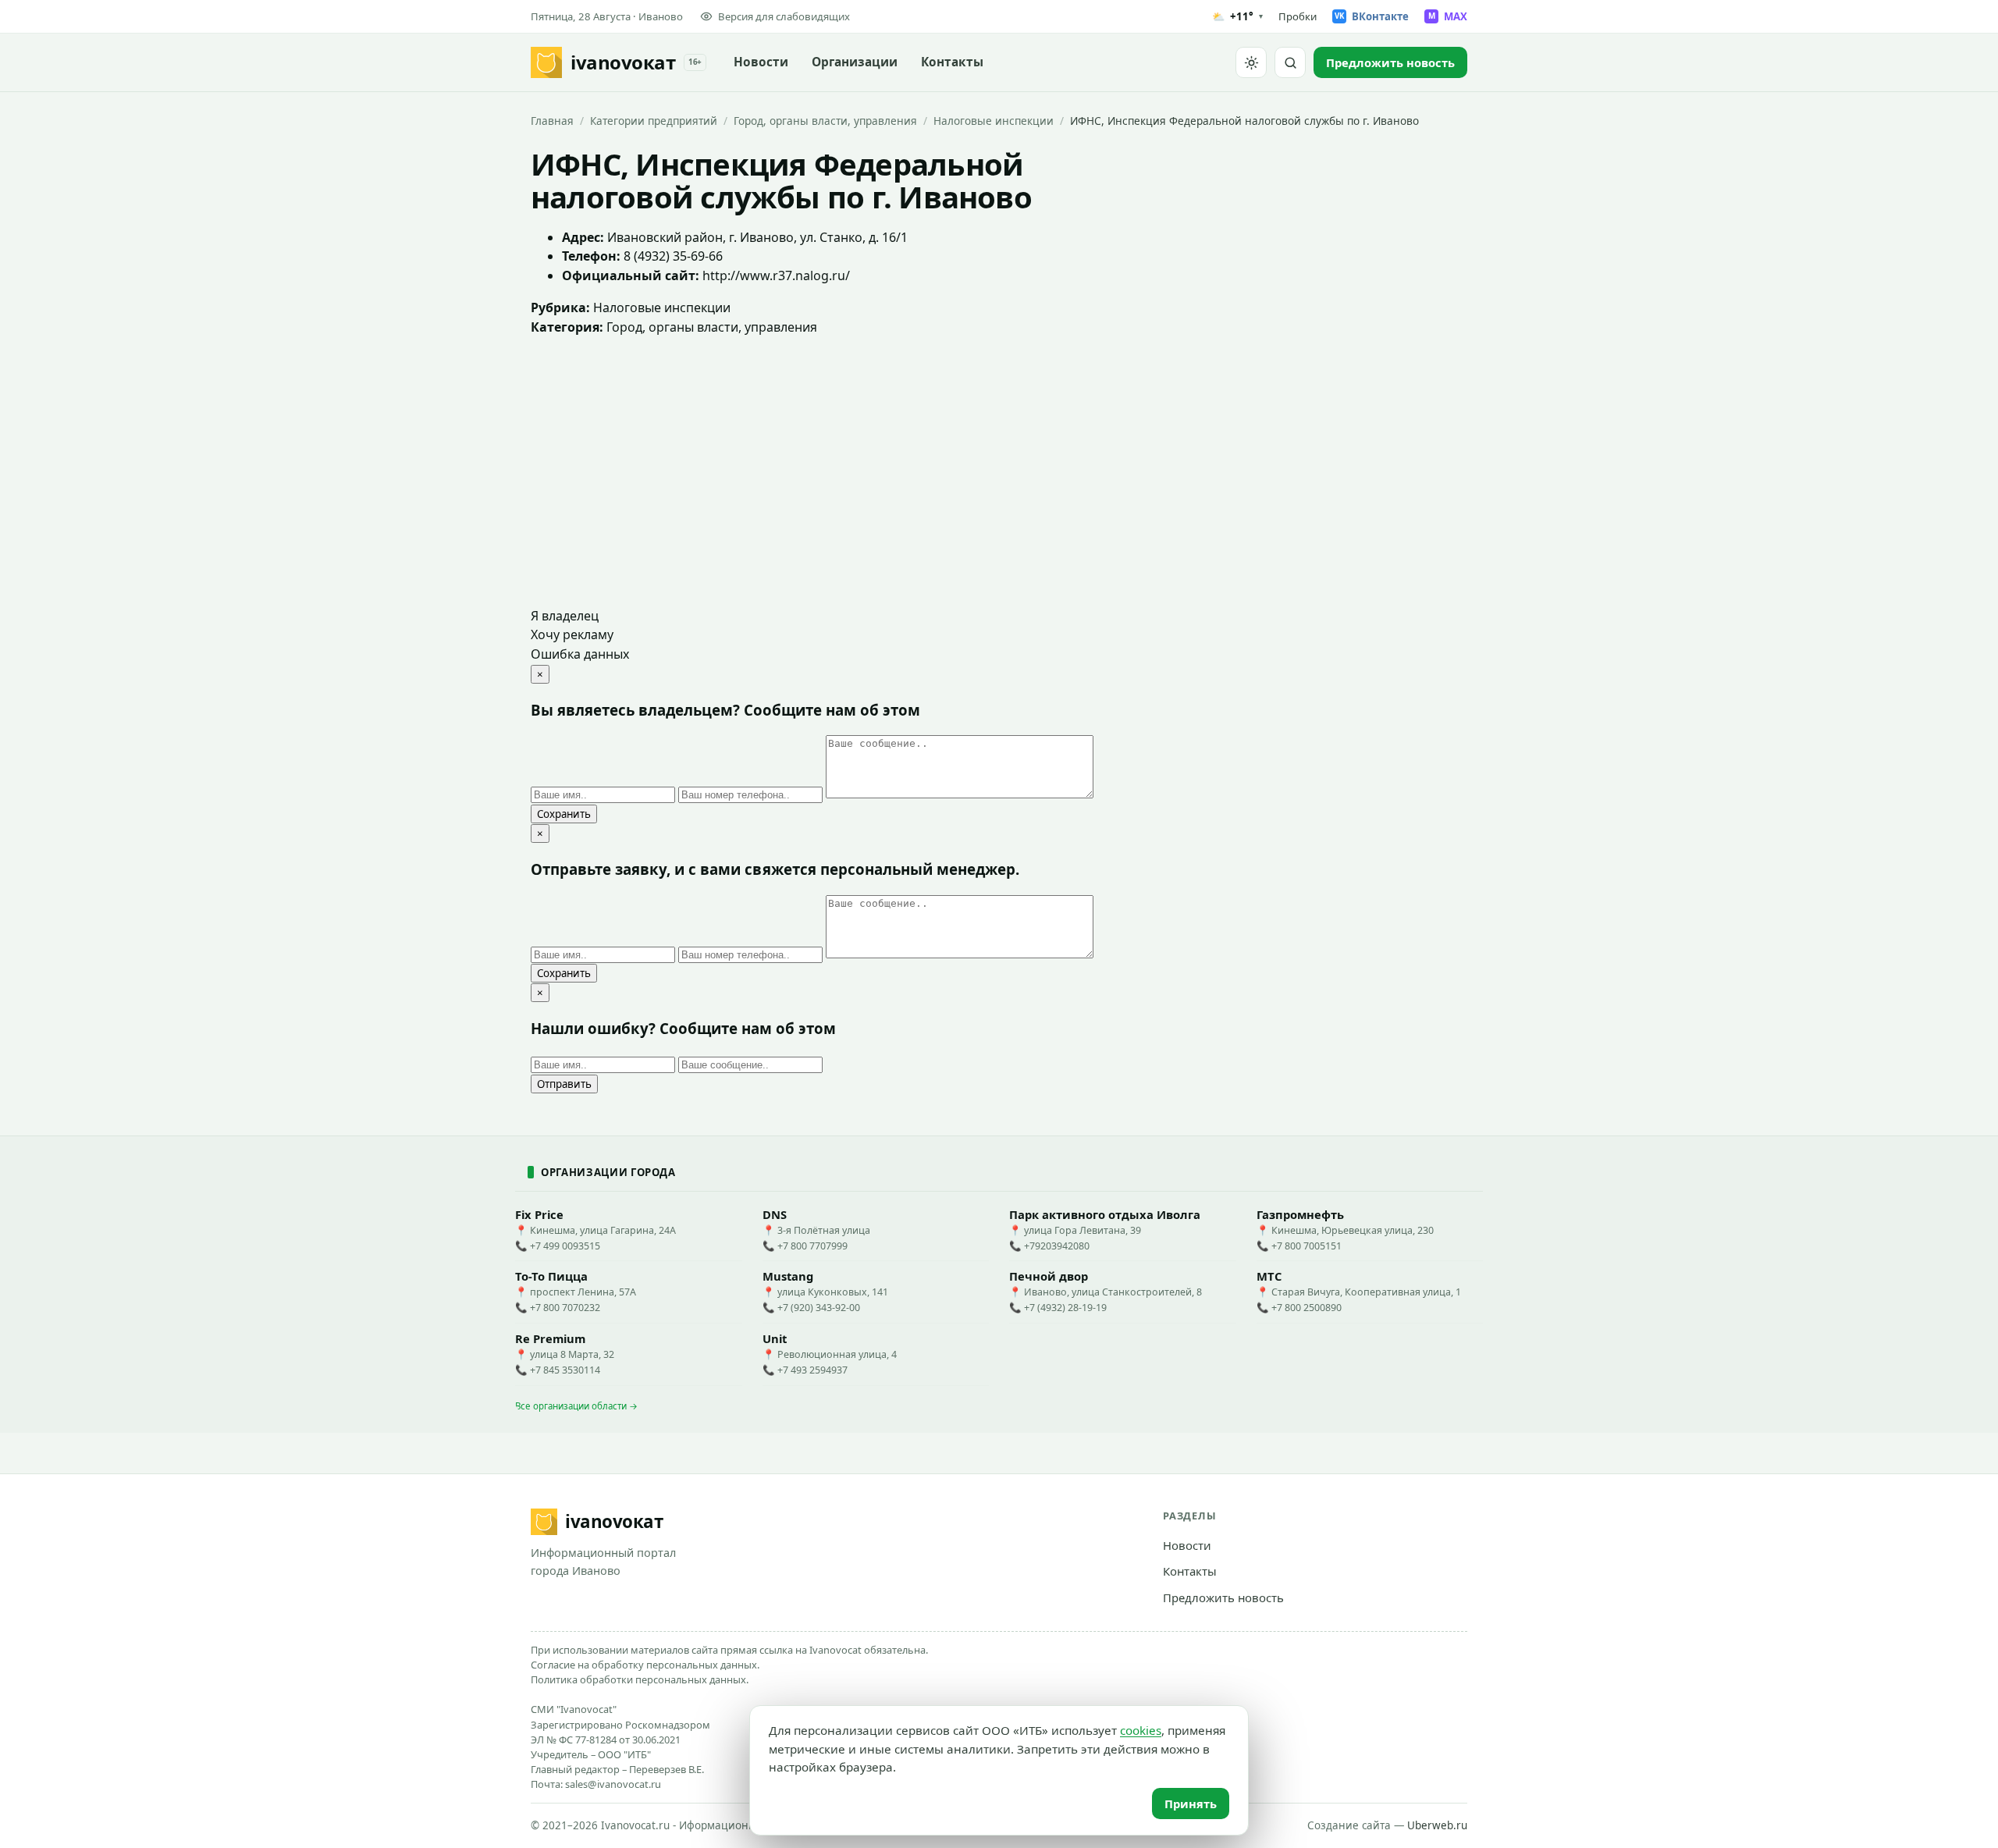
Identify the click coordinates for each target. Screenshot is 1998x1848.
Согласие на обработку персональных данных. (645, 1665)
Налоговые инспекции (994, 121)
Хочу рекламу (572, 634)
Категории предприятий (654, 121)
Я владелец (565, 616)
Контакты (952, 62)
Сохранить (564, 814)
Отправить (564, 1084)
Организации (855, 62)
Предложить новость (1223, 1597)
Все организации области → (576, 1406)
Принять (1191, 1804)
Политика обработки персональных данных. (640, 1679)
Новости (761, 62)
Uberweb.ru (1437, 1825)
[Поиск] (1290, 62)
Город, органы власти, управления (825, 121)
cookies (1141, 1730)
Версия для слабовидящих (784, 16)
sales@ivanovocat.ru (613, 1784)
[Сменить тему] (1251, 62)
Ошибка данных (580, 654)
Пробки (1298, 16)
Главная (552, 121)
